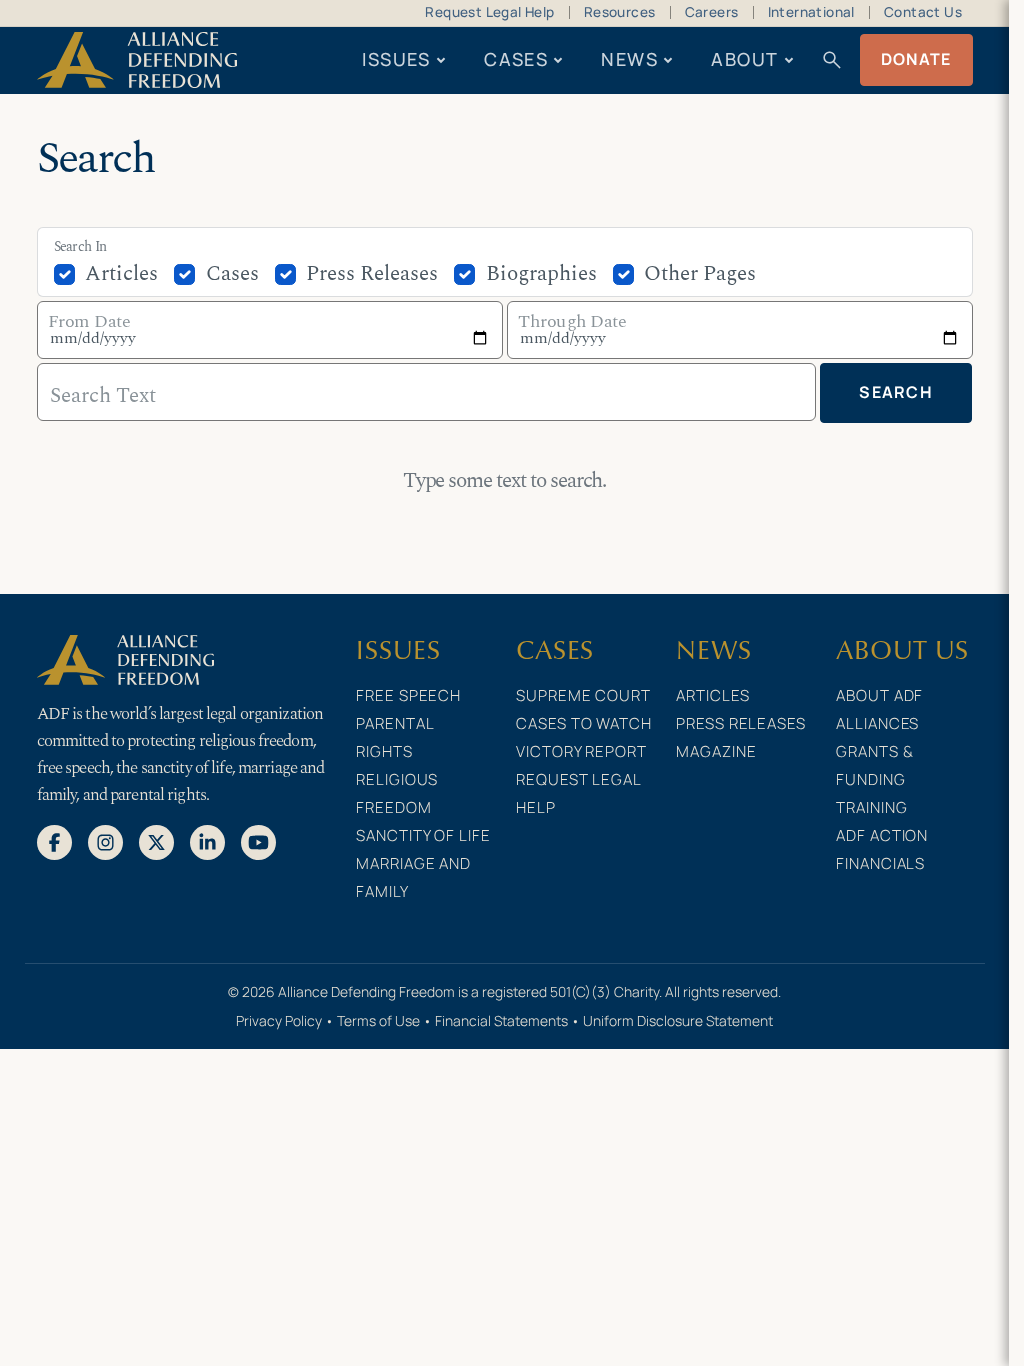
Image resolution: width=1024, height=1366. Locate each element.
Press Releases (372, 274)
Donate (916, 59)
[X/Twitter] (156, 841)
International (811, 12)
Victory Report (581, 751)
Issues (396, 59)
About (744, 59)
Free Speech (408, 695)
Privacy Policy (279, 1020)
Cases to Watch (583, 723)
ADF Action (882, 835)
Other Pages (700, 274)
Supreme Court (583, 695)
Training (871, 807)
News (629, 59)
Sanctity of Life (423, 835)
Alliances (877, 723)
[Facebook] (54, 841)
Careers (712, 12)
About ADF (879, 695)
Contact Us (923, 12)
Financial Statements (501, 1020)
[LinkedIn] (207, 841)
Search (896, 392)
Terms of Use (378, 1020)
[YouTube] (258, 841)
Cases (516, 59)
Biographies (541, 274)
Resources (620, 12)
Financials (880, 863)
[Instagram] (105, 841)
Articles (121, 274)
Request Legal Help (489, 12)
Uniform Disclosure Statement (678, 1020)
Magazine (716, 751)
